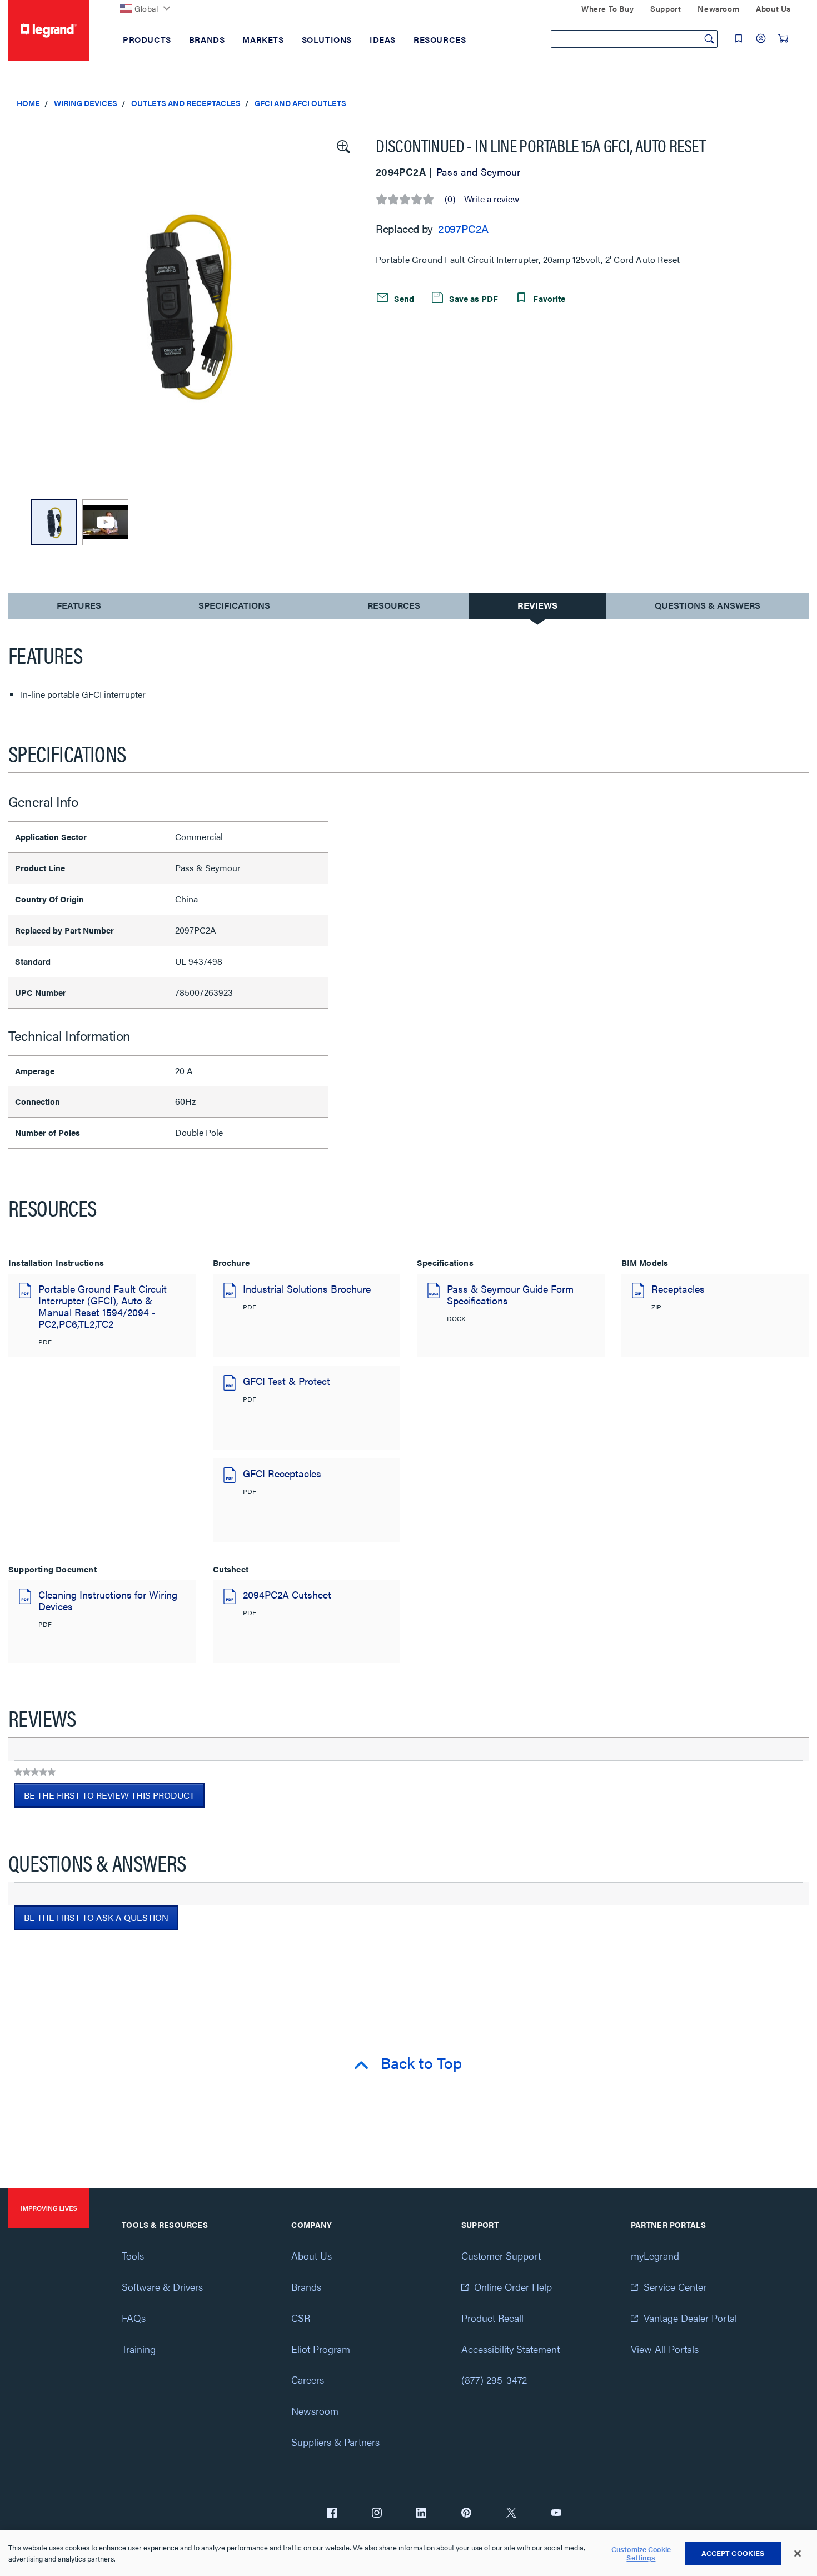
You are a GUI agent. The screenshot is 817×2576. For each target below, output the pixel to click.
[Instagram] (377, 2514)
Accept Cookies (733, 2553)
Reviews (537, 605)
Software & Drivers (162, 2287)
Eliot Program (321, 2349)
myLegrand (655, 2255)
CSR (301, 2318)
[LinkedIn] (421, 2514)
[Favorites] (739, 38)
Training (139, 2349)
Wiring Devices (86, 103)
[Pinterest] (466, 2514)
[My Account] (761, 38)
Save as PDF (472, 298)
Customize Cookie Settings (641, 2553)
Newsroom (315, 2411)
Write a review (492, 199)
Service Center (675, 2287)
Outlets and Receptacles (186, 103)
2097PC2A (463, 228)
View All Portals (665, 2349)
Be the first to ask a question (96, 1917)
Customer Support (501, 2255)
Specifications (234, 605)
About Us (312, 2255)
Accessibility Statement (510, 2349)
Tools (133, 2255)
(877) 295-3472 (494, 2379)
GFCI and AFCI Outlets (300, 103)
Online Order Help (513, 2287)
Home (28, 103)
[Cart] (783, 38)
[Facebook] (332, 2514)
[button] (342, 146)
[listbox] (185, 310)
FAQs (134, 2318)
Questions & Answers (708, 605)
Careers (308, 2379)
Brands (306, 2287)
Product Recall (492, 2318)
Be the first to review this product (114, 1798)
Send (403, 298)
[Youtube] (556, 2514)
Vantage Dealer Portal (690, 2318)
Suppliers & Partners (335, 2442)
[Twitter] (511, 2514)
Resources (394, 605)
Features (79, 608)
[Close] (798, 2554)
